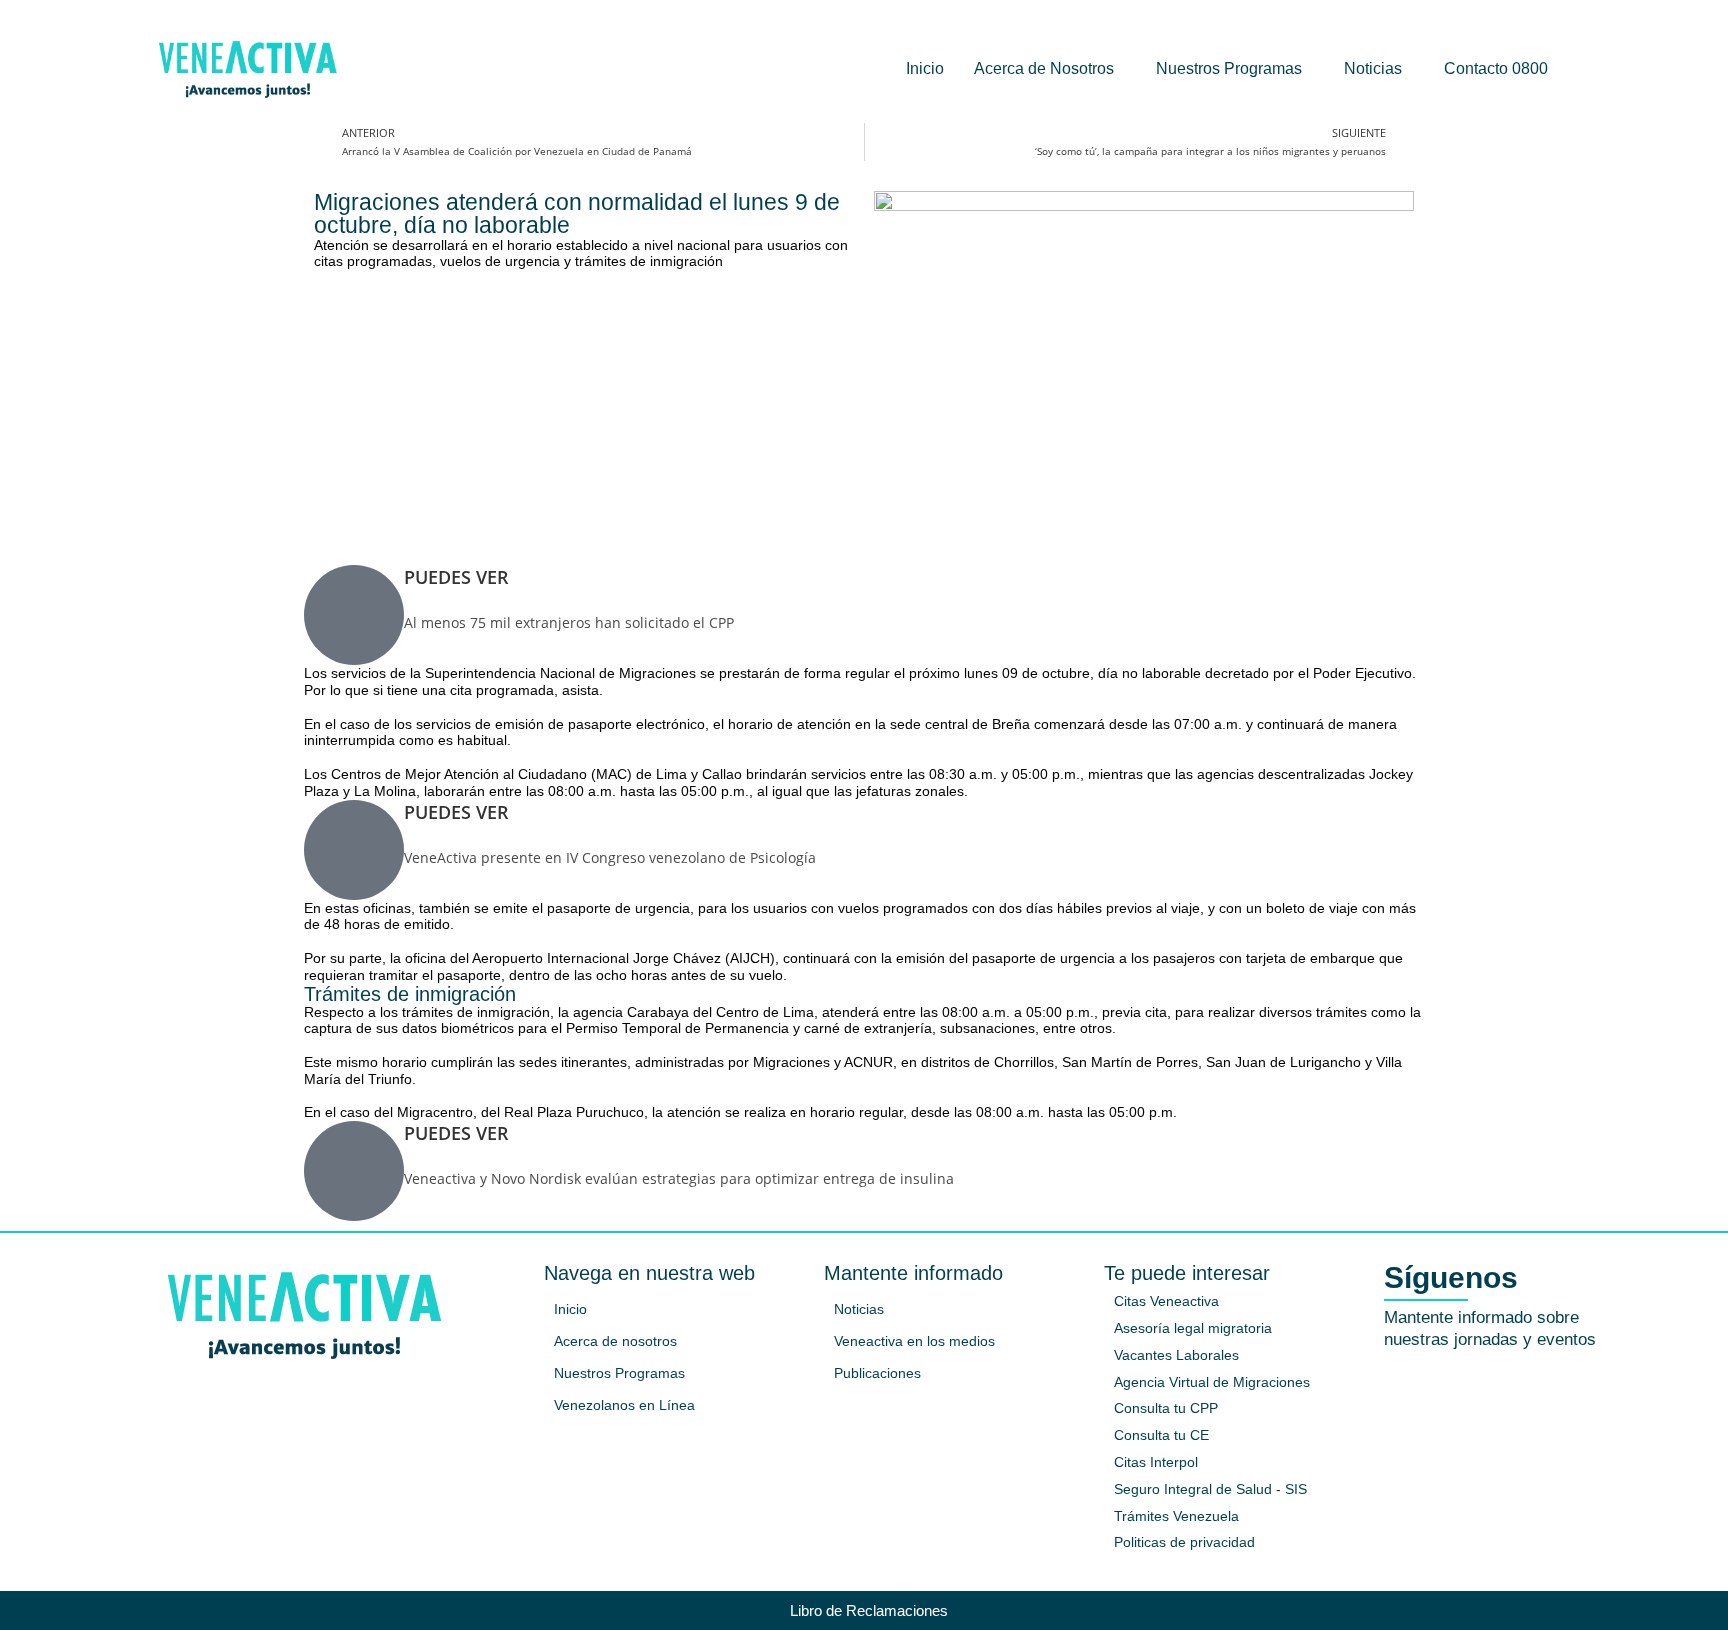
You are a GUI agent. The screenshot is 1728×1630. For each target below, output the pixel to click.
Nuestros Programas (1229, 68)
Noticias (1373, 68)
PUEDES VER (456, 577)
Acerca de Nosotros (1044, 68)
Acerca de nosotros (615, 1341)
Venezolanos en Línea (624, 1405)
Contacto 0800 (1496, 68)
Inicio (925, 68)
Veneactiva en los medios (914, 1341)
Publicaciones (877, 1373)
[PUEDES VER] (354, 615)
